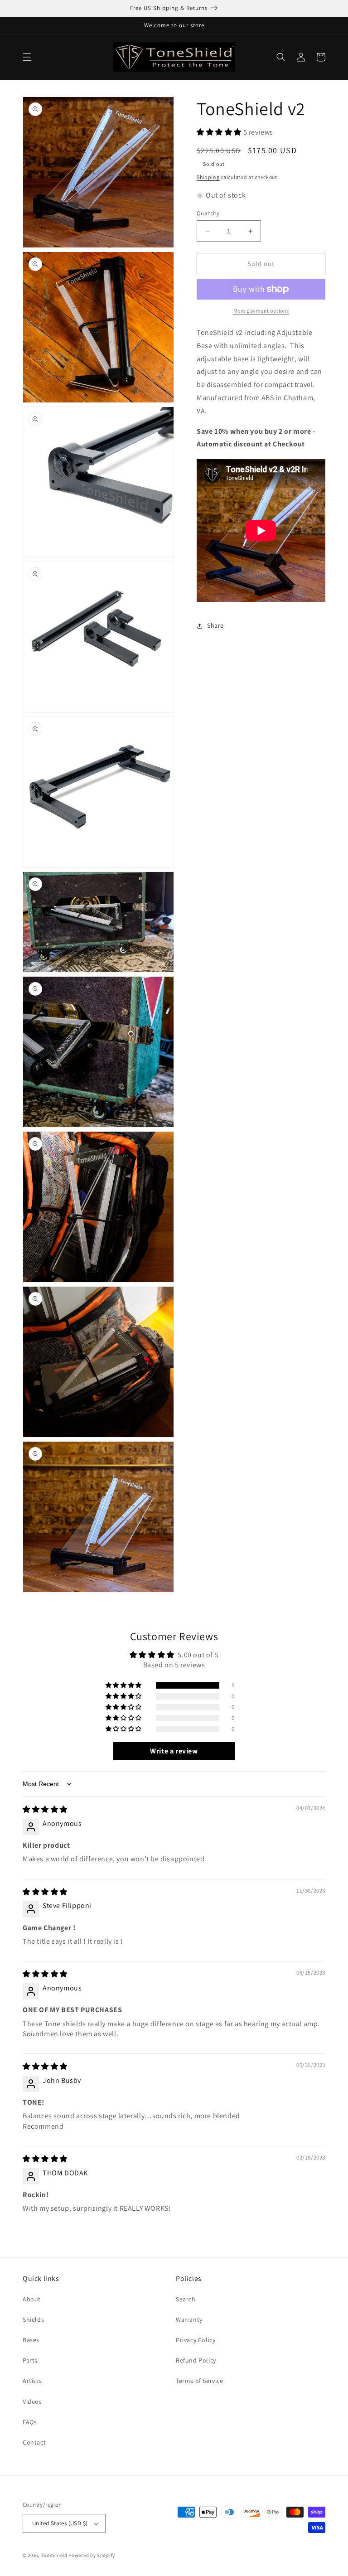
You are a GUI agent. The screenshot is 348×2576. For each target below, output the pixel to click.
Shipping (208, 177)
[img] (45, 1809)
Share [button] (215, 625)
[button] (27, 57)
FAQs (30, 2422)
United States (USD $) (60, 2523)
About (32, 2299)
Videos (32, 2402)
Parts (30, 2360)
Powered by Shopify (92, 2555)
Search (186, 2299)
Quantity (208, 213)
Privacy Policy (196, 2340)
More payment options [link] (261, 311)
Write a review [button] (174, 1751)
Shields (33, 2319)
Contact (34, 2442)
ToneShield (54, 2555)
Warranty (189, 2319)
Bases (31, 2340)
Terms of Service (200, 2381)
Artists (32, 2381)
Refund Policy (196, 2360)
